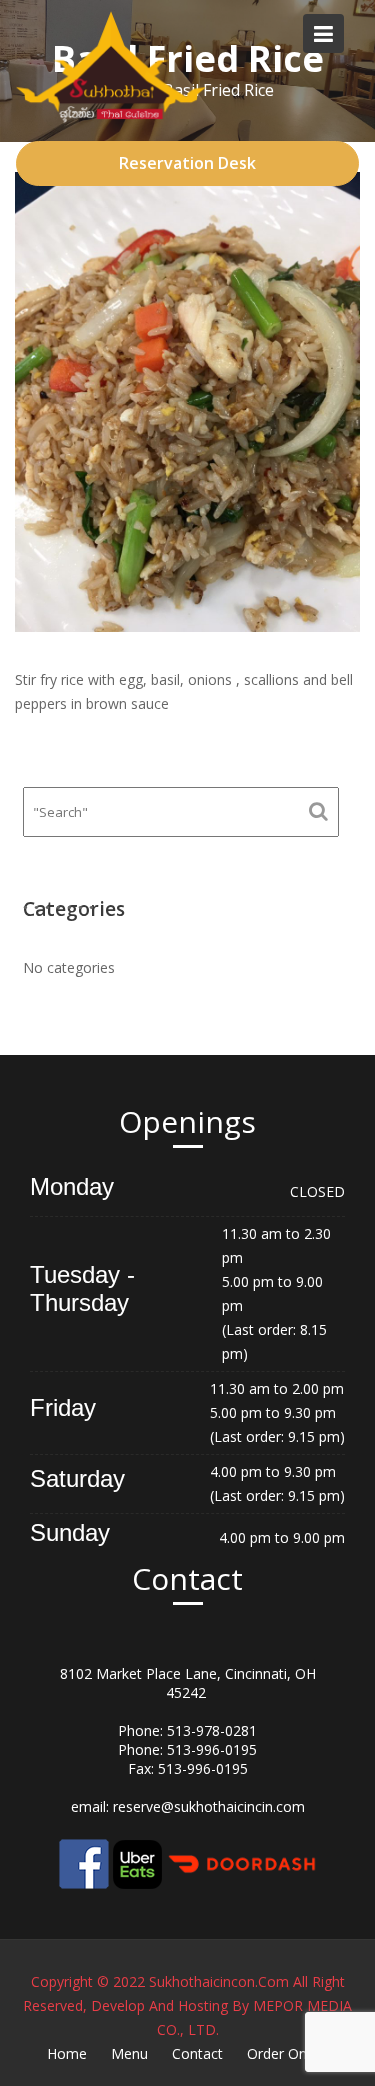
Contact (197, 2053)
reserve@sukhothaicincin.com (209, 1806)
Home (67, 2053)
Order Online (288, 2053)
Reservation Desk (187, 163)
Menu (129, 2053)
